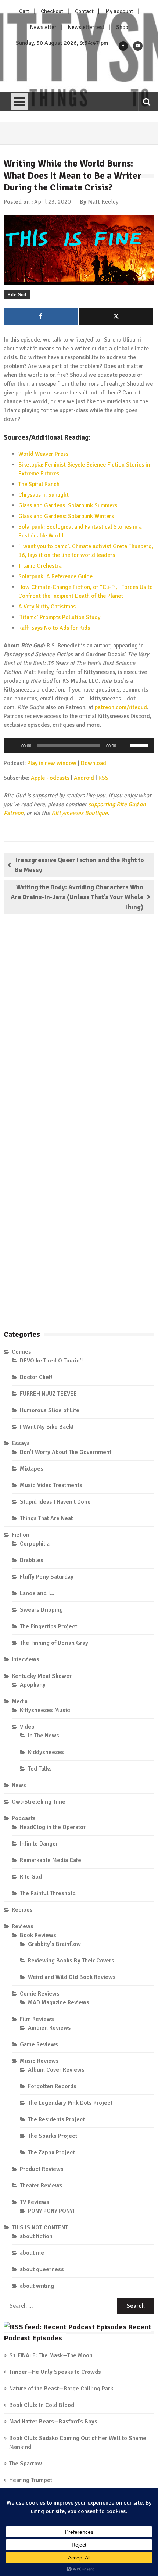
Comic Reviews (40, 1994)
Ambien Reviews (49, 2028)
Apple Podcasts (50, 778)
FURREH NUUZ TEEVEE (48, 1394)
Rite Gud (17, 295)
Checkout (52, 11)
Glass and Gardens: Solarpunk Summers (68, 505)
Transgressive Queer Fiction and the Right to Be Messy (79, 865)
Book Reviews (38, 1935)
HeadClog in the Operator (53, 1827)
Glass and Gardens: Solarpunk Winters (66, 516)
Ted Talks (40, 1769)
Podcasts (24, 1818)
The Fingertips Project (49, 1626)
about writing (37, 2286)
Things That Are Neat (46, 1518)
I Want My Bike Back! (47, 1427)
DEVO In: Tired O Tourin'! (51, 1361)
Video (27, 1727)
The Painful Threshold (48, 1893)
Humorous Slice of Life (50, 1410)
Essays (21, 1443)
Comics (21, 1352)
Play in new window (52, 763)
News (19, 1785)
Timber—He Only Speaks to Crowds (55, 2372)
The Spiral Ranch (39, 484)
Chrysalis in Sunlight (44, 495)
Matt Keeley (103, 202)
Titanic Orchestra (40, 566)
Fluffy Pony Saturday (47, 1577)
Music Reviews (39, 2061)
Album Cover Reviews (56, 2070)
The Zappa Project (51, 2152)
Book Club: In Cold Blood (42, 2405)
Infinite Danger (39, 1844)
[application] (79, 746)
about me (32, 2253)
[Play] (13, 746)
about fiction (36, 2236)
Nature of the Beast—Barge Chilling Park (61, 2389)
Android (84, 778)
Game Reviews (39, 2044)
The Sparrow (26, 2464)
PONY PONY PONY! (51, 2211)
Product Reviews (42, 2169)
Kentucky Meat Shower (42, 1676)
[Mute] (124, 746)
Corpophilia (35, 1544)
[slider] (140, 745)
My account (119, 11)
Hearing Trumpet (31, 2480)
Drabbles (32, 1560)
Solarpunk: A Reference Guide (55, 576)
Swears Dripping (41, 1610)
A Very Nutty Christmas (47, 607)
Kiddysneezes (46, 1752)
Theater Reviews (41, 2186)
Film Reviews (37, 2019)
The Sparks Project (53, 2136)
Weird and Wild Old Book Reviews (72, 1977)
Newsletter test (86, 27)
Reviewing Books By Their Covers (71, 1961)
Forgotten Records (52, 2086)
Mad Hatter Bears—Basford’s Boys (53, 2422)
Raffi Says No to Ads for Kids (54, 628)
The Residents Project (56, 2119)
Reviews (23, 1926)
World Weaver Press (43, 454)
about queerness (42, 2269)
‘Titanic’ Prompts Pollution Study (59, 617)
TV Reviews (35, 2202)
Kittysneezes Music (45, 1710)
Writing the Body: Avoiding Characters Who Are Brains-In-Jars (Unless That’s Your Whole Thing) (77, 897)
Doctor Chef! (36, 1377)
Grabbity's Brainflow (54, 1944)
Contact (84, 11)
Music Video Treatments (51, 1485)
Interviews (26, 1659)
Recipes (22, 1910)
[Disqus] (79, 1026)
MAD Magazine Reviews (59, 2002)
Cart (24, 11)
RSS (103, 778)
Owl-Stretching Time (39, 1802)
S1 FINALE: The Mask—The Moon (51, 2355)
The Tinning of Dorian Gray (54, 1643)
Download (94, 763)
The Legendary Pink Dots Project (70, 2103)
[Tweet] (116, 317)
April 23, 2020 (53, 202)
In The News (44, 1736)
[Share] (41, 317)
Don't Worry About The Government (66, 1452)
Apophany (33, 1685)
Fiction (21, 1535)
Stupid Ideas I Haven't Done (55, 1502)
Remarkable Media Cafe (51, 1860)
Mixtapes (32, 1469)
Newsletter (43, 27)
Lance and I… (37, 1593)
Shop (122, 27)
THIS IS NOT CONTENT (40, 2227)
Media (20, 1701)
